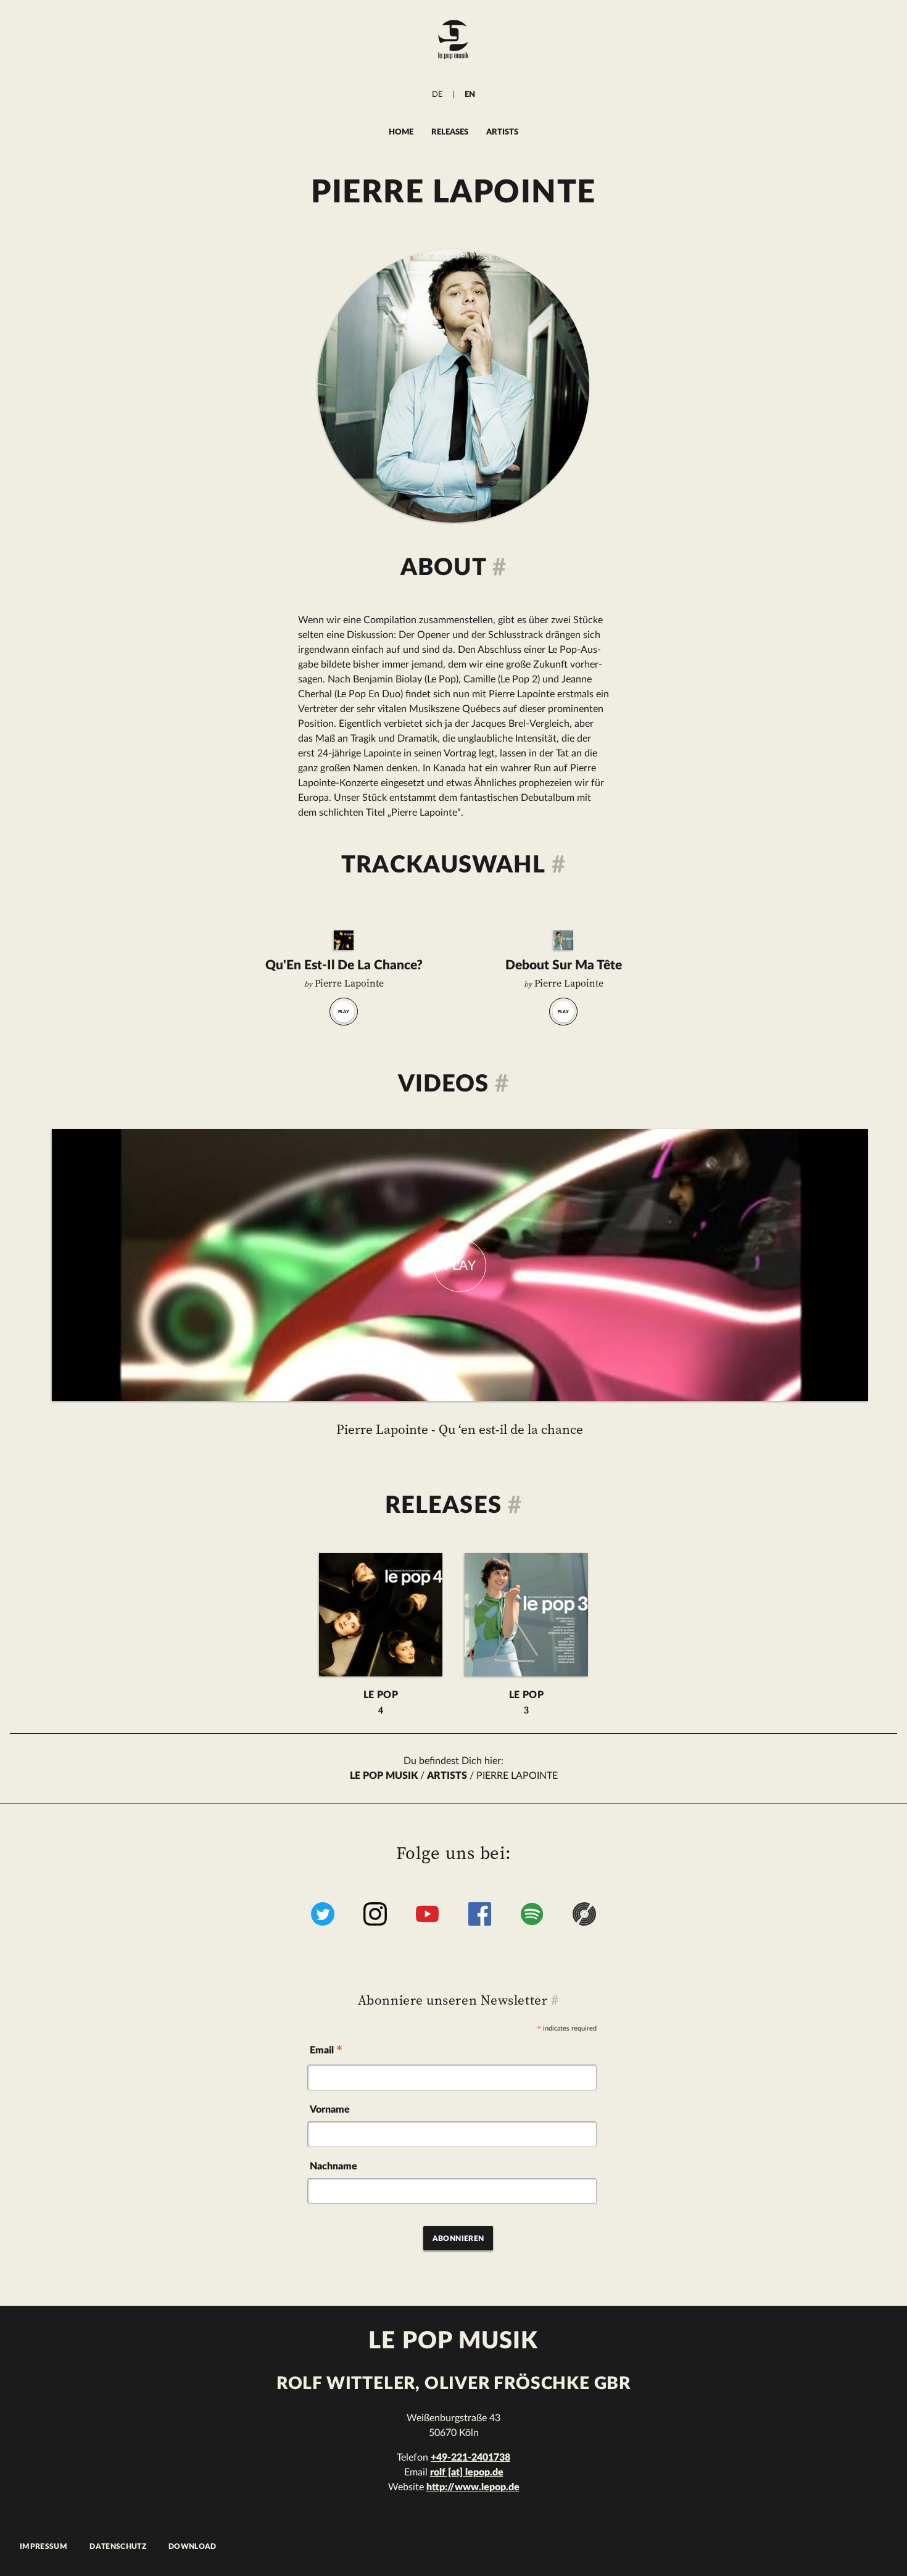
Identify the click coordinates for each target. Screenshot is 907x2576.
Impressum (43, 2546)
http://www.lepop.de (473, 2487)
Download (193, 2546)
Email (326, 2052)
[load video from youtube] (460, 1265)
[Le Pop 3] (563, 940)
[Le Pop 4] (344, 940)
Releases (450, 132)
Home (401, 132)
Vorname (330, 2110)
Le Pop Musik (384, 1776)
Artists (502, 132)
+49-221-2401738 (470, 2458)
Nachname (333, 2166)
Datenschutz (118, 2546)
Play (344, 1012)
